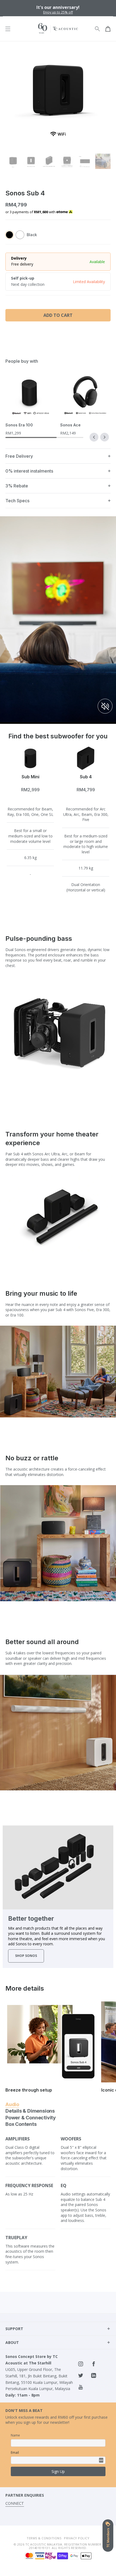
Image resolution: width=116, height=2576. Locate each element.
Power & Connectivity (31, 2118)
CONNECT (15, 2503)
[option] (58, 8)
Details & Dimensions (30, 2111)
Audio (12, 2104)
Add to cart (58, 315)
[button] (94, 437)
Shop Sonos (26, 1956)
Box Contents (21, 2124)
